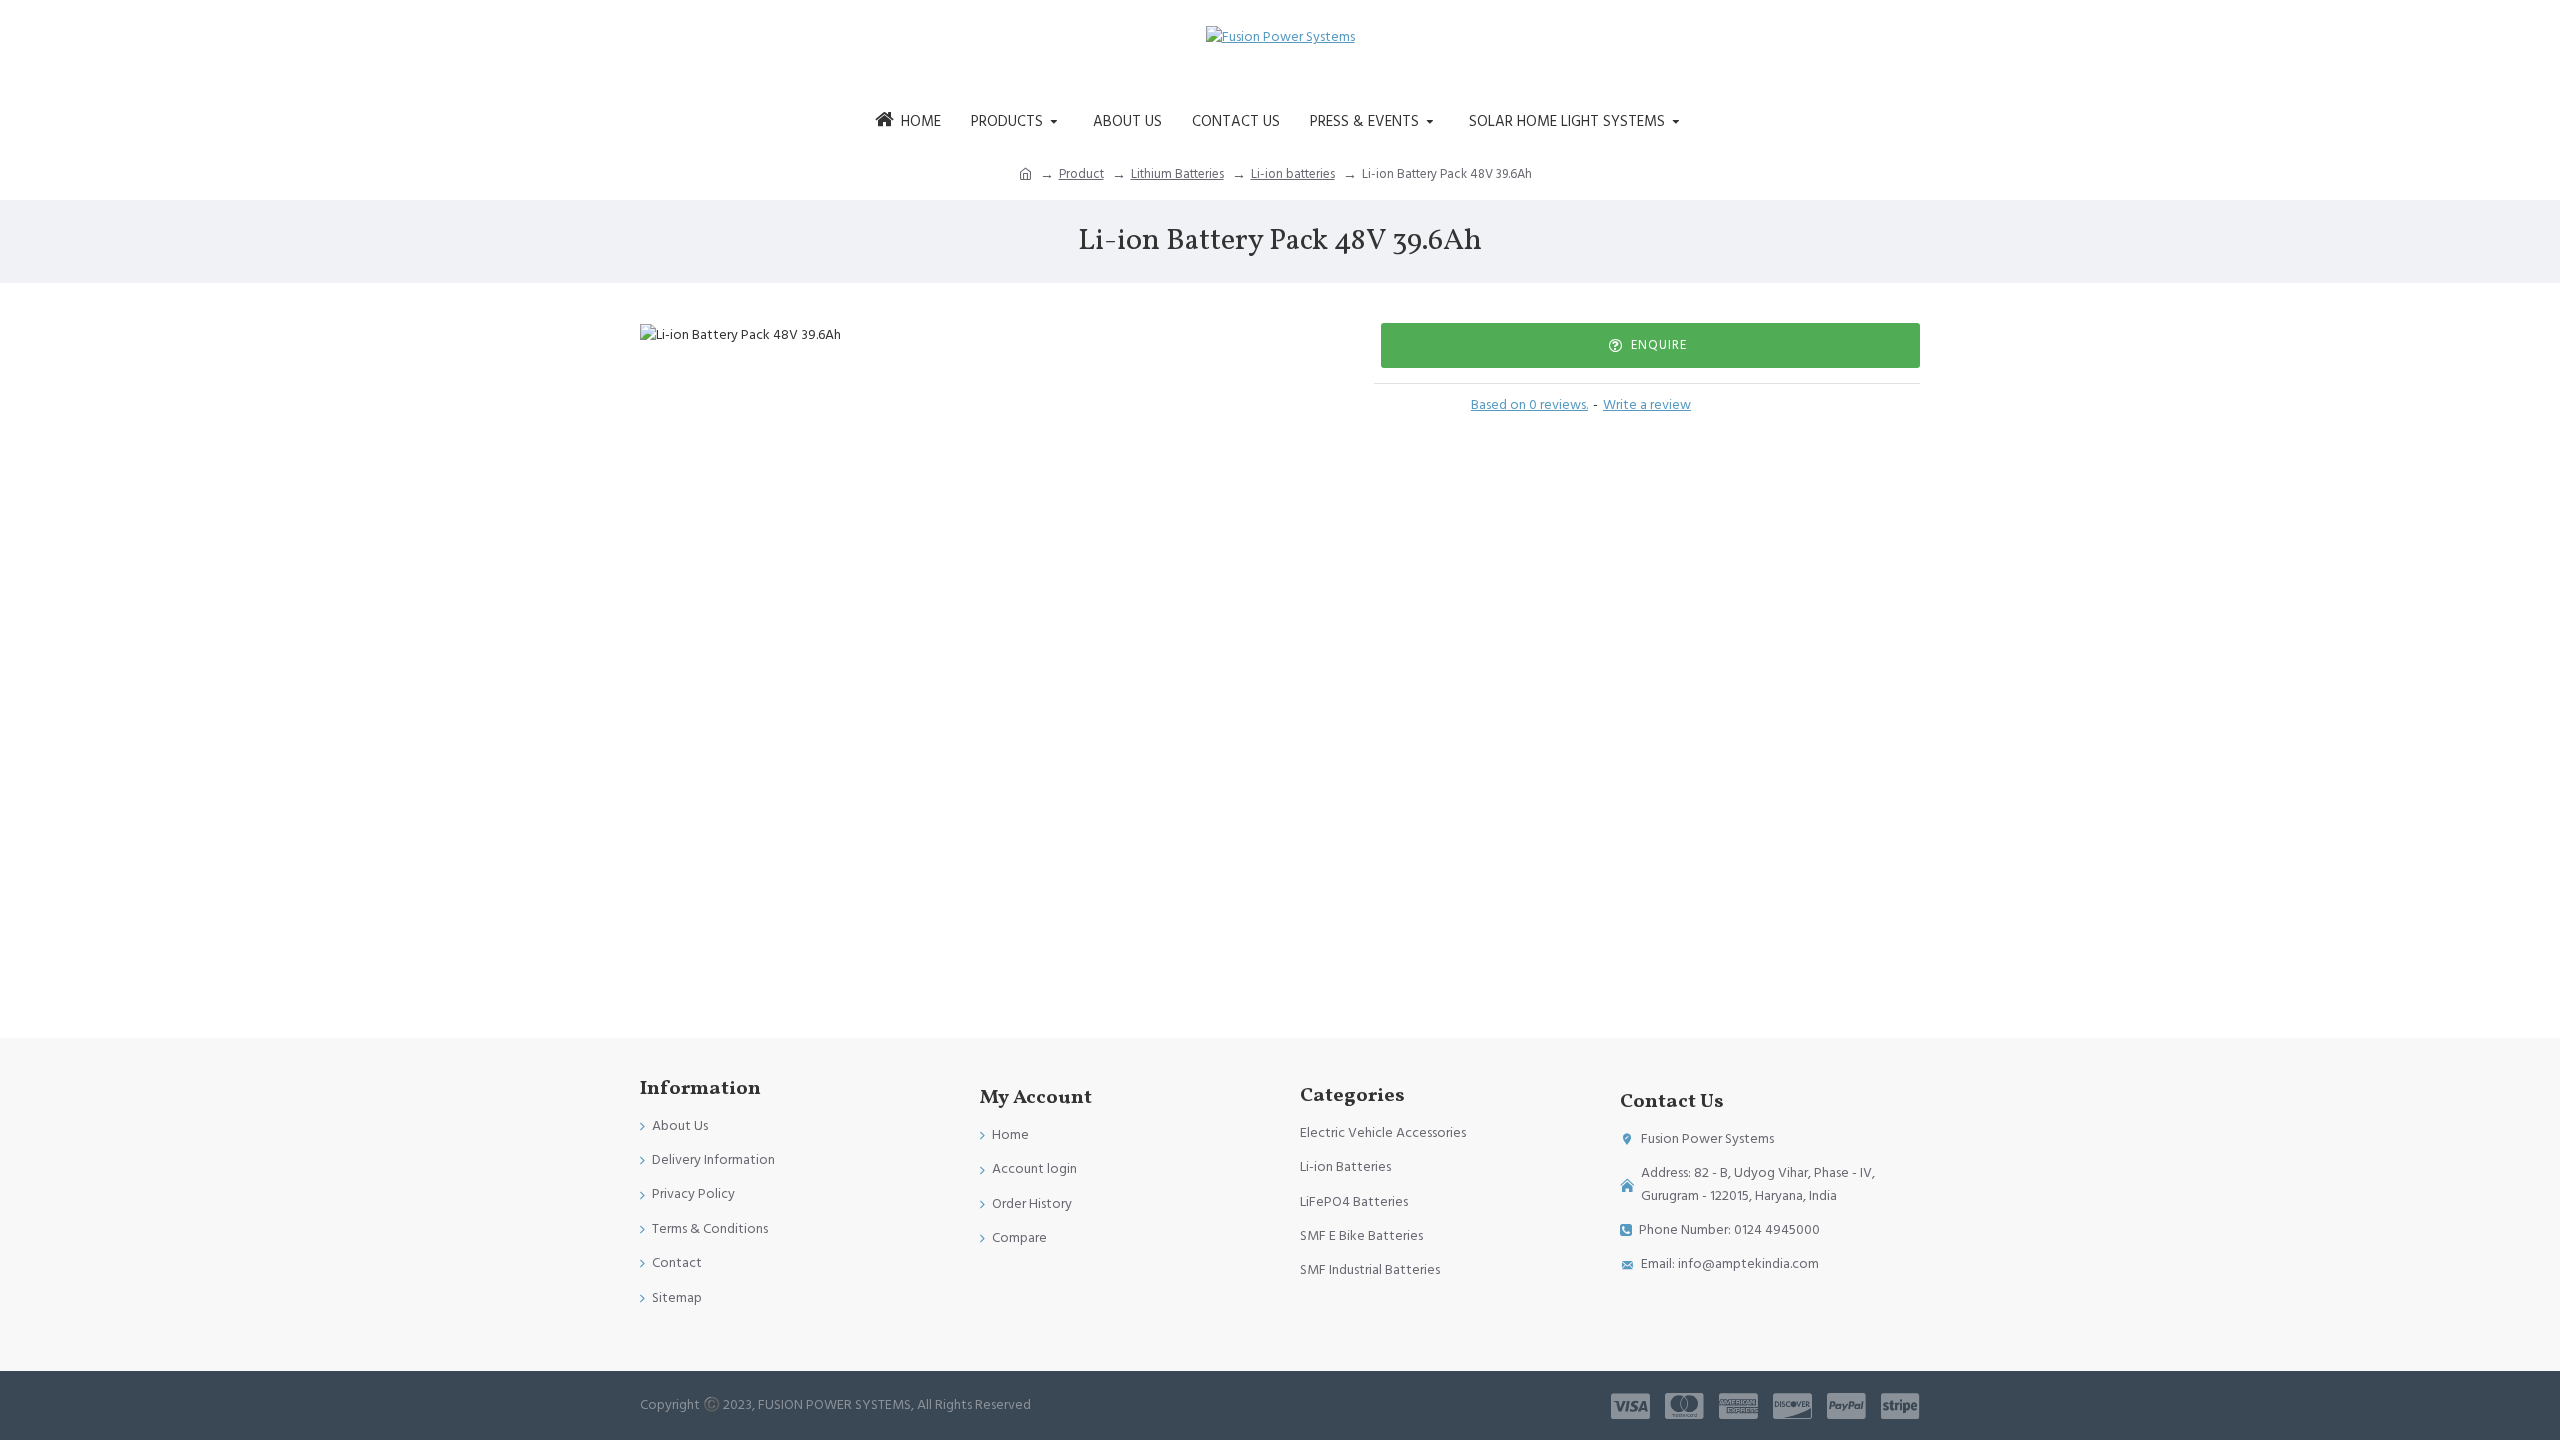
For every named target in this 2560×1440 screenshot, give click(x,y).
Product (1081, 174)
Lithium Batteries (1177, 174)
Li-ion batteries (1293, 174)
